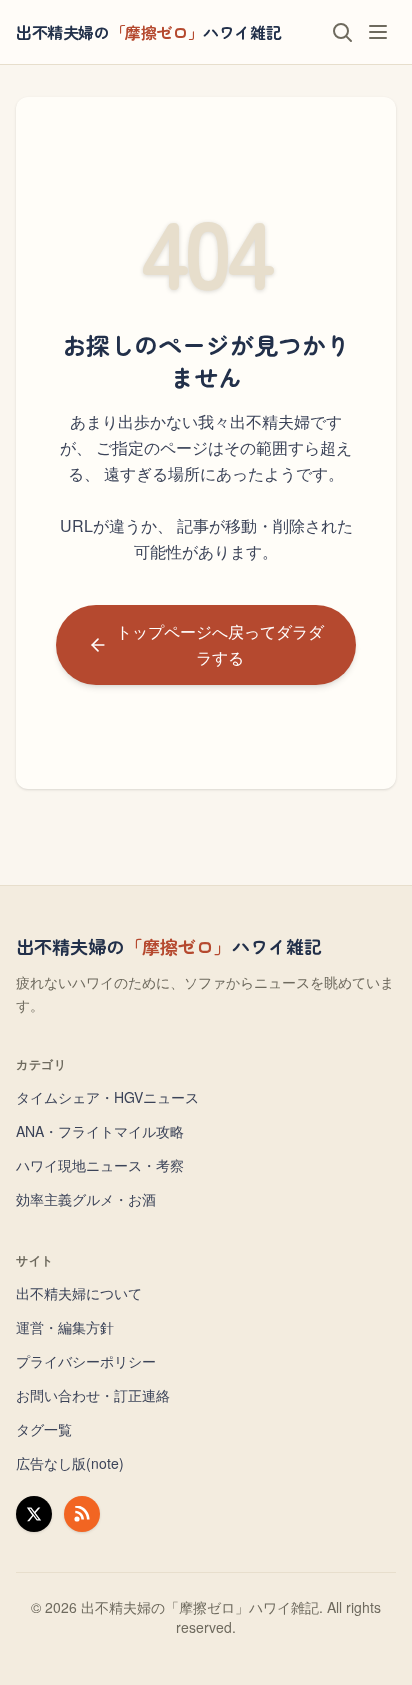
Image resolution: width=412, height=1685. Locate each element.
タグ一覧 (44, 1429)
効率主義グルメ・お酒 (86, 1199)
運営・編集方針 (65, 1327)
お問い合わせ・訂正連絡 (93, 1395)
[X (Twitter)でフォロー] (34, 1514)
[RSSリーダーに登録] (82, 1514)
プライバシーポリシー (86, 1361)
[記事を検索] (342, 32)
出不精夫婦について (79, 1293)
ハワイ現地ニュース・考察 (100, 1165)
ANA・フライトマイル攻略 (100, 1131)
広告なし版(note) (70, 1463)
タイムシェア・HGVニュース (107, 1097)
